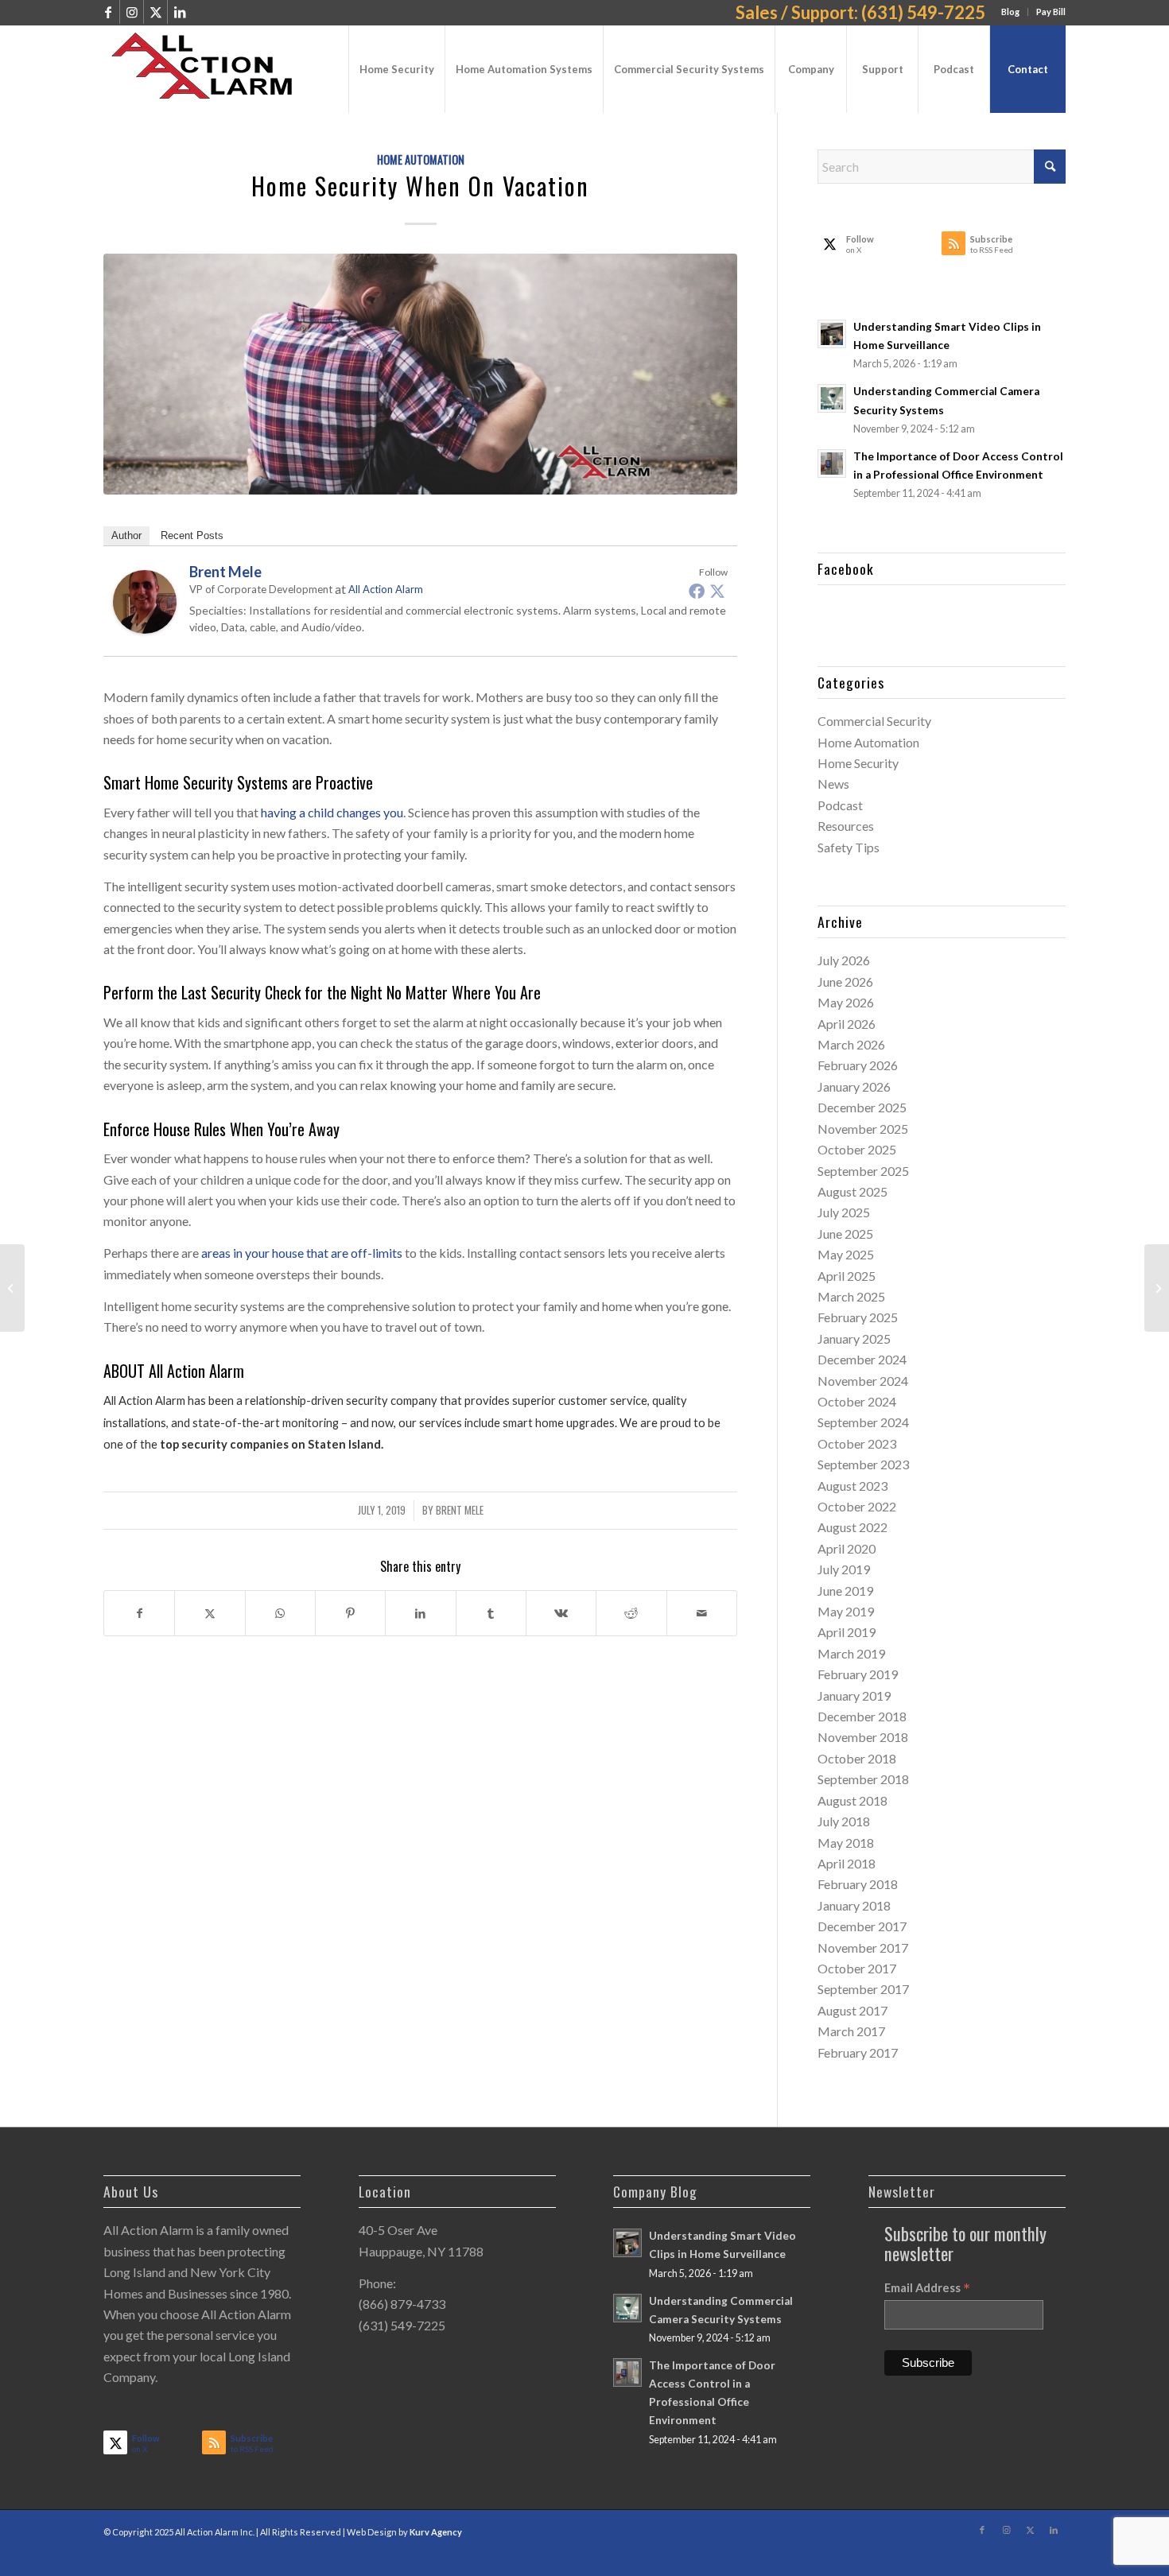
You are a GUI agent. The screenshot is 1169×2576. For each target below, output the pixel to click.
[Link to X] (155, 12)
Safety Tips (849, 847)
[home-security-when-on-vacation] (420, 374)
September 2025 (863, 1171)
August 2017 (852, 2010)
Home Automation (421, 159)
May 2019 (846, 1611)
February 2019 (858, 1674)
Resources (846, 826)
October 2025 (857, 1149)
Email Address (927, 2288)
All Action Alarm (386, 589)
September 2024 (863, 1422)
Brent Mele (460, 1510)
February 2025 (858, 1317)
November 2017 (863, 1948)
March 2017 (851, 2031)
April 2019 (847, 1632)
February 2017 (858, 2052)
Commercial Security (874, 721)
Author (126, 535)
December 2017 (862, 1926)
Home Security (858, 763)
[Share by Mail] (702, 1613)
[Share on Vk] (561, 1613)
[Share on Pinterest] (350, 1613)
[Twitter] (717, 591)
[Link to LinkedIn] (180, 12)
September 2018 (863, 1779)
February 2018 (858, 1884)
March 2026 (851, 1044)
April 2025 (847, 1276)
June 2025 (845, 1234)
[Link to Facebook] (108, 12)
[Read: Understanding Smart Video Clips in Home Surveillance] (832, 334)
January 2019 (854, 1695)
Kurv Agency (436, 2532)
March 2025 (851, 1296)
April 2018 (847, 1863)
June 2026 (845, 982)
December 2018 (862, 1716)
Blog (1010, 12)
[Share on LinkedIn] (420, 1613)
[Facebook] (697, 591)
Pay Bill (1051, 12)
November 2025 (863, 1129)
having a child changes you (332, 812)
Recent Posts (192, 535)
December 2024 (862, 1359)
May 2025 (846, 1254)
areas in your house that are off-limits (302, 1253)
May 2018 (846, 1843)
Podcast (840, 805)
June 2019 (845, 1591)
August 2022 (852, 1527)
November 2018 (863, 1737)
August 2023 (852, 1486)
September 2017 (863, 1989)
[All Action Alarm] (209, 69)
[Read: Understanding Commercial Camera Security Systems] (832, 398)
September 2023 (863, 1464)
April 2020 (847, 1548)
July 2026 (844, 960)
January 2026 (854, 1086)
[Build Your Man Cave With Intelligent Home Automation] (1157, 1288)
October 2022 (857, 1506)
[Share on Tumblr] (491, 1613)
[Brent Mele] (145, 628)
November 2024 (863, 1381)
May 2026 (846, 1002)
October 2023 (857, 1443)
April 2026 (847, 1024)
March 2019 (851, 1653)
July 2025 (844, 1212)
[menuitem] (1011, 12)
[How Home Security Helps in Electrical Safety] (12, 1288)
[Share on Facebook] (139, 1613)
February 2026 (858, 1065)
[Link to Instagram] (132, 12)
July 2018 (844, 1821)
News (833, 784)
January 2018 (854, 1905)
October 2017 (857, 1968)
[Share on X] (210, 1613)
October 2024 (857, 1401)
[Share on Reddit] (631, 1613)
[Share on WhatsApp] (280, 1613)
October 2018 (857, 1758)
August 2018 (852, 1800)
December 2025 (862, 1107)
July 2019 (844, 1569)
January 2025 (854, 1338)
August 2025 (852, 1191)
